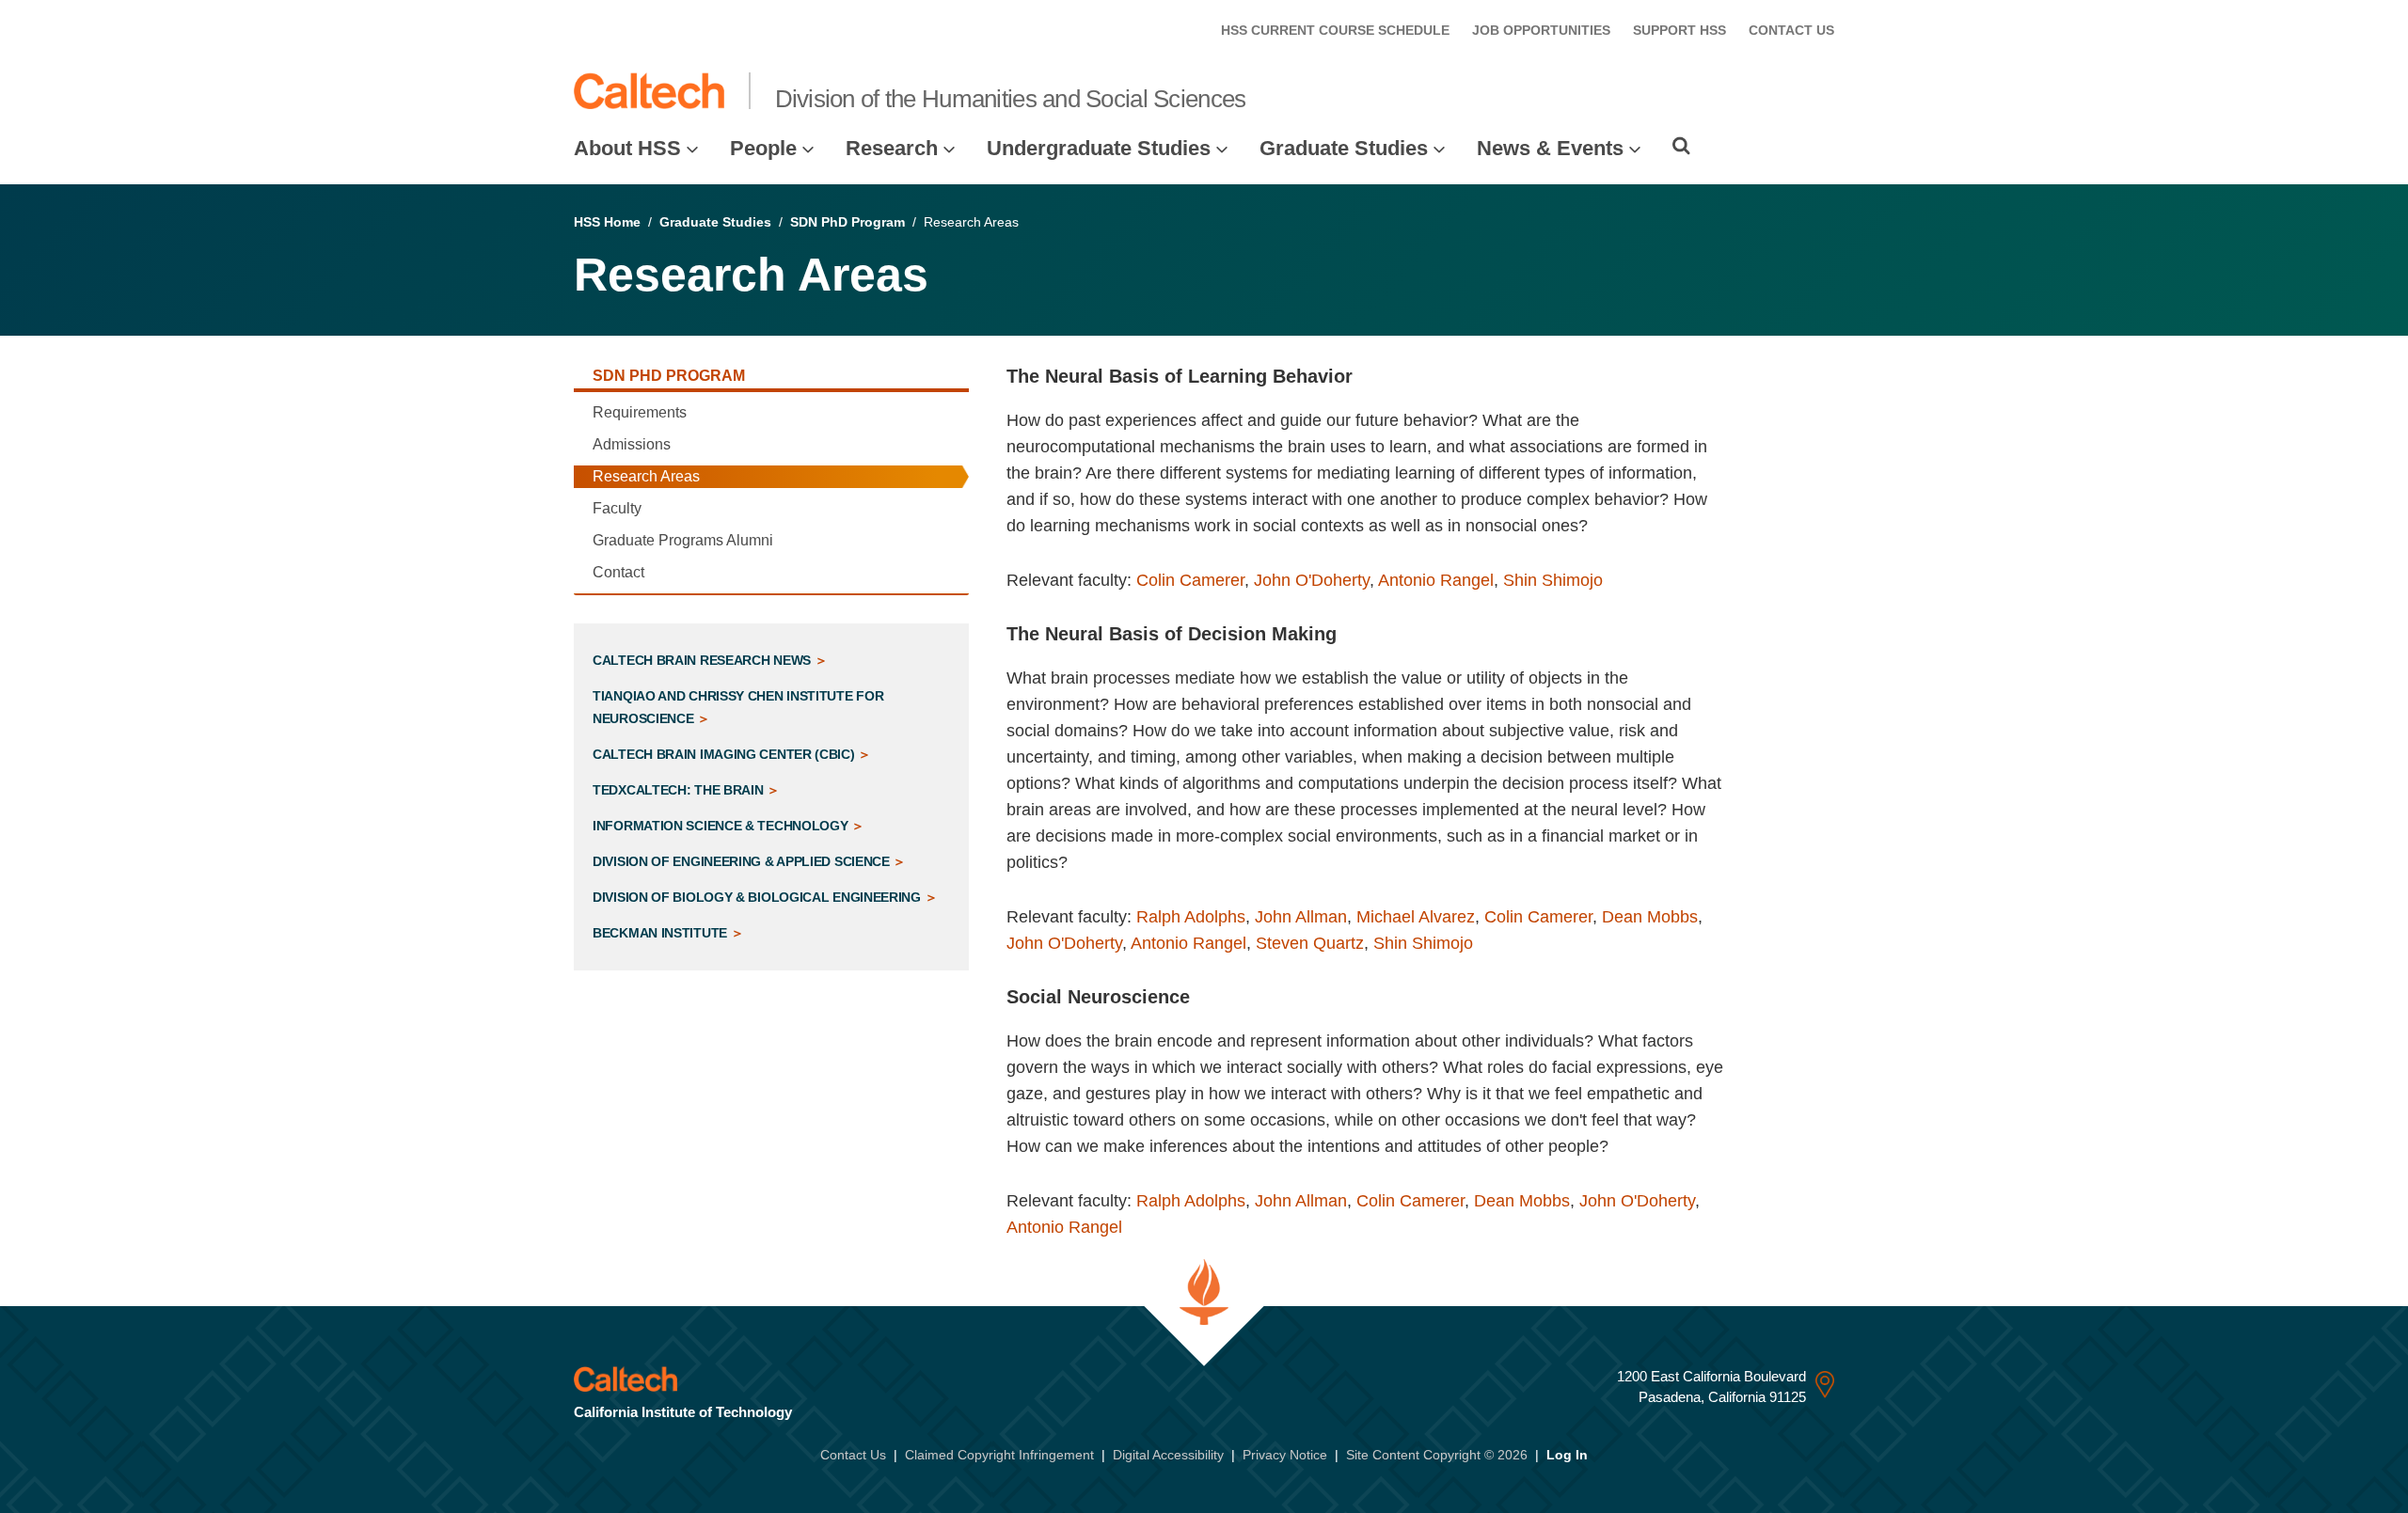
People (763, 148)
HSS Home (607, 222)
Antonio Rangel (1436, 580)
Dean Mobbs (1650, 917)
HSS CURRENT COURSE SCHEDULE (1335, 30)
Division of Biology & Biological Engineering (759, 897)
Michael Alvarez (1416, 917)
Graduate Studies (1344, 148)
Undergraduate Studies (1099, 148)
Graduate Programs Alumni (683, 540)
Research (892, 148)
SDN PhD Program (848, 222)
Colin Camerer (1190, 580)
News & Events (1550, 148)
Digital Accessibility (1168, 1455)
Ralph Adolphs (1191, 917)
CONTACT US (1791, 30)
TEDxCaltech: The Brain (680, 790)
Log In (1567, 1455)
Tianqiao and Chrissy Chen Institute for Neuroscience (738, 707)
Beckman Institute (662, 933)
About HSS (627, 148)
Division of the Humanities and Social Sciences (1011, 99)
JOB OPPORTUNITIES (1541, 30)
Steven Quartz (1310, 943)
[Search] (1681, 146)
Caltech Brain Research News (704, 660)
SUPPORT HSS (1679, 30)
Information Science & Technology (722, 826)
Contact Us (853, 1455)
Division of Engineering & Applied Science (743, 861)
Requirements (640, 412)
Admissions (632, 444)
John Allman (1301, 917)
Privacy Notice (1285, 1455)
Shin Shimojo (1553, 580)
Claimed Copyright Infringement (999, 1455)
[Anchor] (1365, 376)
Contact (618, 572)
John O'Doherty (1312, 580)
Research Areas (646, 476)
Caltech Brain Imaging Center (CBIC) (725, 754)
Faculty (617, 508)
